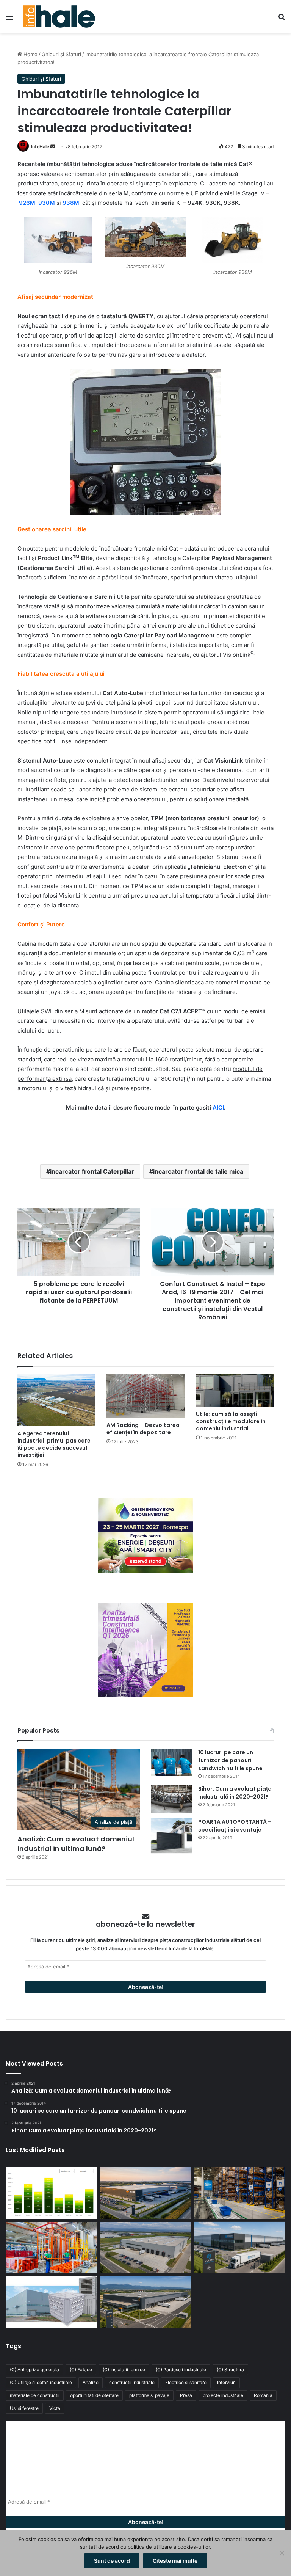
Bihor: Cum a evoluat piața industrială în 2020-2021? (235, 1793)
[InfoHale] (59, 16)
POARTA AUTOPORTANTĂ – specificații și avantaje (235, 1826)
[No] (282, 2553)
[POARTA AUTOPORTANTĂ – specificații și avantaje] (172, 1836)
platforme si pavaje (149, 2395)
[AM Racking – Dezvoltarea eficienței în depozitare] (145, 1396)
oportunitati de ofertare (94, 2395)
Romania (263, 2395)
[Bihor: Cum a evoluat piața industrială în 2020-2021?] (172, 1799)
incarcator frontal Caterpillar (92, 1171)
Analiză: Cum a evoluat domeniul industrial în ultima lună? (76, 1844)
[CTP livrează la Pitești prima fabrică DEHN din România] (146, 2248)
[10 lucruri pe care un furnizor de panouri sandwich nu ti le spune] (172, 1762)
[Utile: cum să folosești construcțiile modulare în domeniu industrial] (235, 1391)
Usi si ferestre (24, 2408)
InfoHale (40, 147)
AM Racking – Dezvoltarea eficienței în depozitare (143, 1429)
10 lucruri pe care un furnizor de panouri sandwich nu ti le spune (230, 1760)
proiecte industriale (223, 2395)
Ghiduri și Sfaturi (61, 54)
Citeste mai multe (175, 2561)
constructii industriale (132, 2382)
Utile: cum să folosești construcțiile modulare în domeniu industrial (231, 1421)
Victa (55, 2408)
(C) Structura (230, 2370)
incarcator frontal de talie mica (198, 1171)
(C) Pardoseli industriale (181, 2370)
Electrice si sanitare (186, 2382)
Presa (186, 2395)
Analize (91, 2382)
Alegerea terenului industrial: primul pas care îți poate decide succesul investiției (54, 1444)
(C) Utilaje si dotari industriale (41, 2382)
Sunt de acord (112, 2561)
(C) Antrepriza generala (34, 2370)
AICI (218, 1107)
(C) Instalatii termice (124, 2370)
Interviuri (226, 2382)
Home (30, 54)
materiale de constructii (35, 2395)
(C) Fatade (81, 2370)
